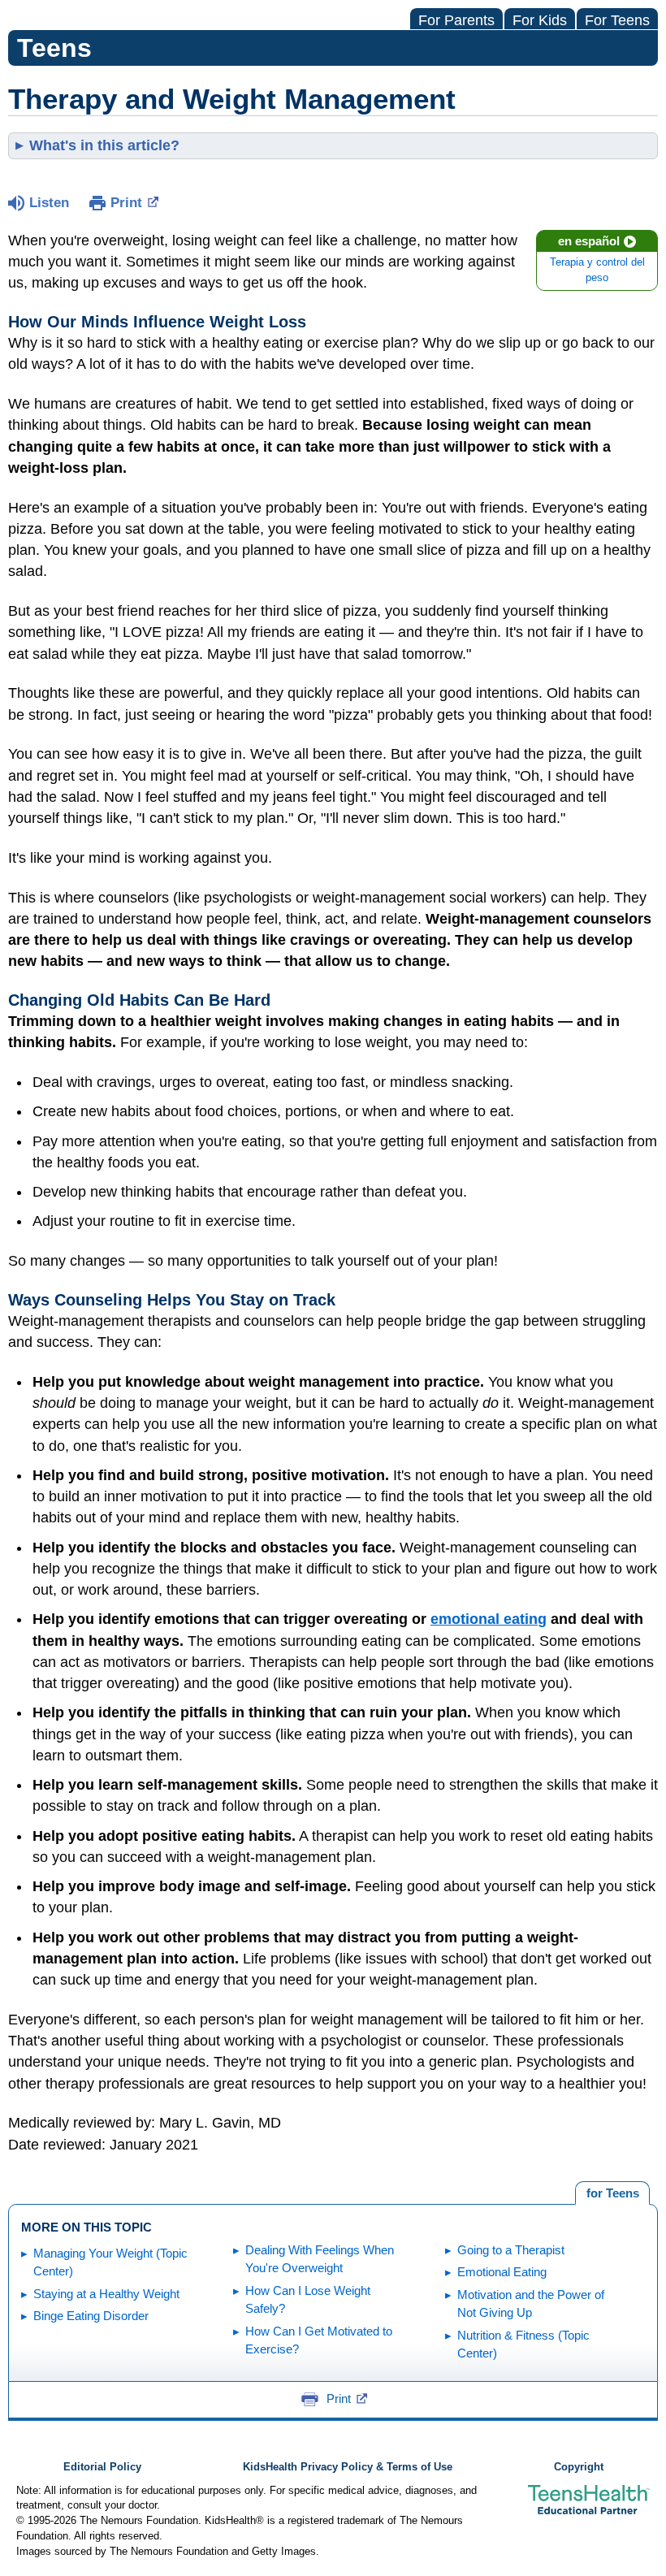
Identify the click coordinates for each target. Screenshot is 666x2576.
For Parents (456, 20)
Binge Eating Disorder (91, 2316)
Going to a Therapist (511, 2250)
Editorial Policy (102, 2467)
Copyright (579, 2467)
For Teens (617, 20)
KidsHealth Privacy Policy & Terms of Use (348, 2467)
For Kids (540, 20)
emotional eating (489, 1619)
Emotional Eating (502, 2272)
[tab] (612, 2193)
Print (126, 203)
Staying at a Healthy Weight (106, 2294)
